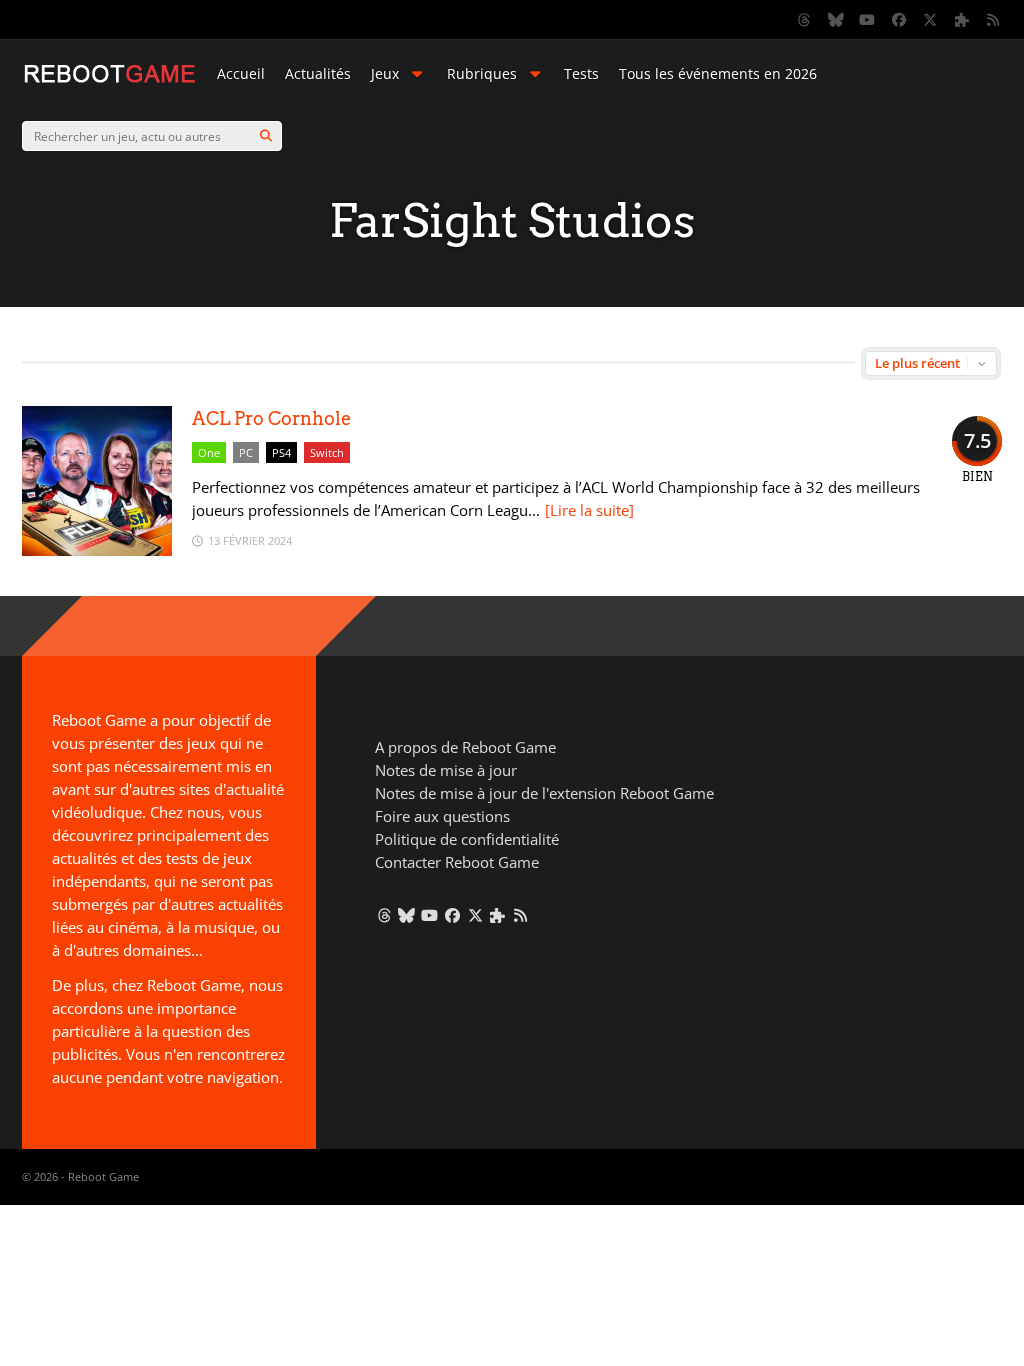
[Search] (266, 136)
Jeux (385, 73)
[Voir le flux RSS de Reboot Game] (994, 20)
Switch (327, 452)
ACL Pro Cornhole (271, 418)
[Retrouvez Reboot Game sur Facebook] (899, 20)
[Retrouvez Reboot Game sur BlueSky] (836, 20)
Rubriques (482, 73)
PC (246, 452)
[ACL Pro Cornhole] (97, 550)
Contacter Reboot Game (457, 862)
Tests (581, 73)
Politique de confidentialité (467, 839)
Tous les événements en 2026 (718, 73)
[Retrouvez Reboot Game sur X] (931, 20)
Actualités (318, 73)
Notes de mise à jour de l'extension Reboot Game (544, 793)
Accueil (241, 73)
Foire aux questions (442, 816)
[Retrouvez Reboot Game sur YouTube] (868, 20)
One (209, 452)
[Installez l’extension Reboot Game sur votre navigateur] (962, 20)
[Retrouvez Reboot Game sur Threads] (805, 20)
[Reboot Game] (109, 80)
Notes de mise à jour (446, 770)
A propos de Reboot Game (465, 747)
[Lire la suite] (589, 510)
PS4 (281, 452)
